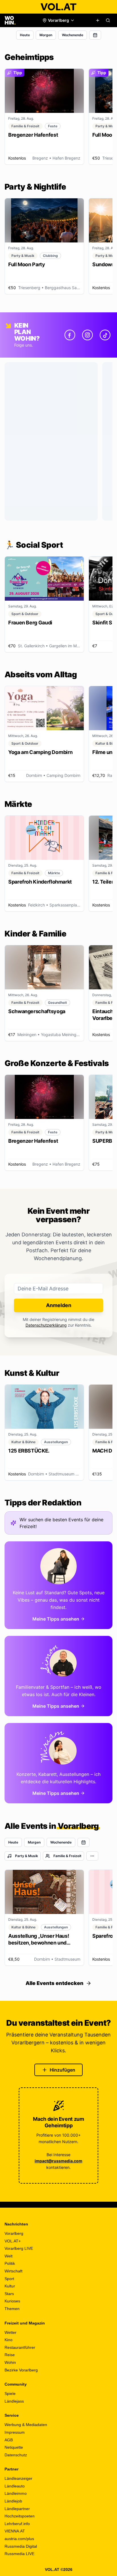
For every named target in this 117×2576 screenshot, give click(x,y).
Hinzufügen (62, 2070)
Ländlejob (13, 2501)
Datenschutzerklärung (46, 1325)
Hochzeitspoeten (20, 2516)
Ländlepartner (17, 2509)
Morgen (46, 35)
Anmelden (59, 1305)
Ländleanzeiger (18, 2478)
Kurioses (12, 2301)
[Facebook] (70, 335)
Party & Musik (27, 1856)
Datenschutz (16, 2455)
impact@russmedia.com (58, 2161)
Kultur (10, 2286)
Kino (9, 2340)
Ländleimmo (16, 2493)
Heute (25, 35)
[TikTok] (105, 335)
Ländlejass (14, 2401)
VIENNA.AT (15, 2531)
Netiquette (14, 2447)
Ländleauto (15, 2486)
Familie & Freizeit (67, 1856)
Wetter (11, 2332)
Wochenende (73, 35)
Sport (9, 2279)
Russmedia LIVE (19, 2554)
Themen (12, 2309)
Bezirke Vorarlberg (21, 2370)
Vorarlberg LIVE (19, 2248)
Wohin (10, 2362)
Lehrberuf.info (17, 2524)
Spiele (10, 2394)
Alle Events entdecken (55, 1983)
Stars (9, 2294)
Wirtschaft (13, 2271)
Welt (9, 2256)
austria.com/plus (19, 2539)
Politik (10, 2263)
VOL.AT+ (13, 2241)
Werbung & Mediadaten (26, 2425)
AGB (9, 2440)
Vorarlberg (14, 2233)
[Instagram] (87, 335)
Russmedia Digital (21, 2546)
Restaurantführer (20, 2347)
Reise (10, 2355)
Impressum (15, 2432)
